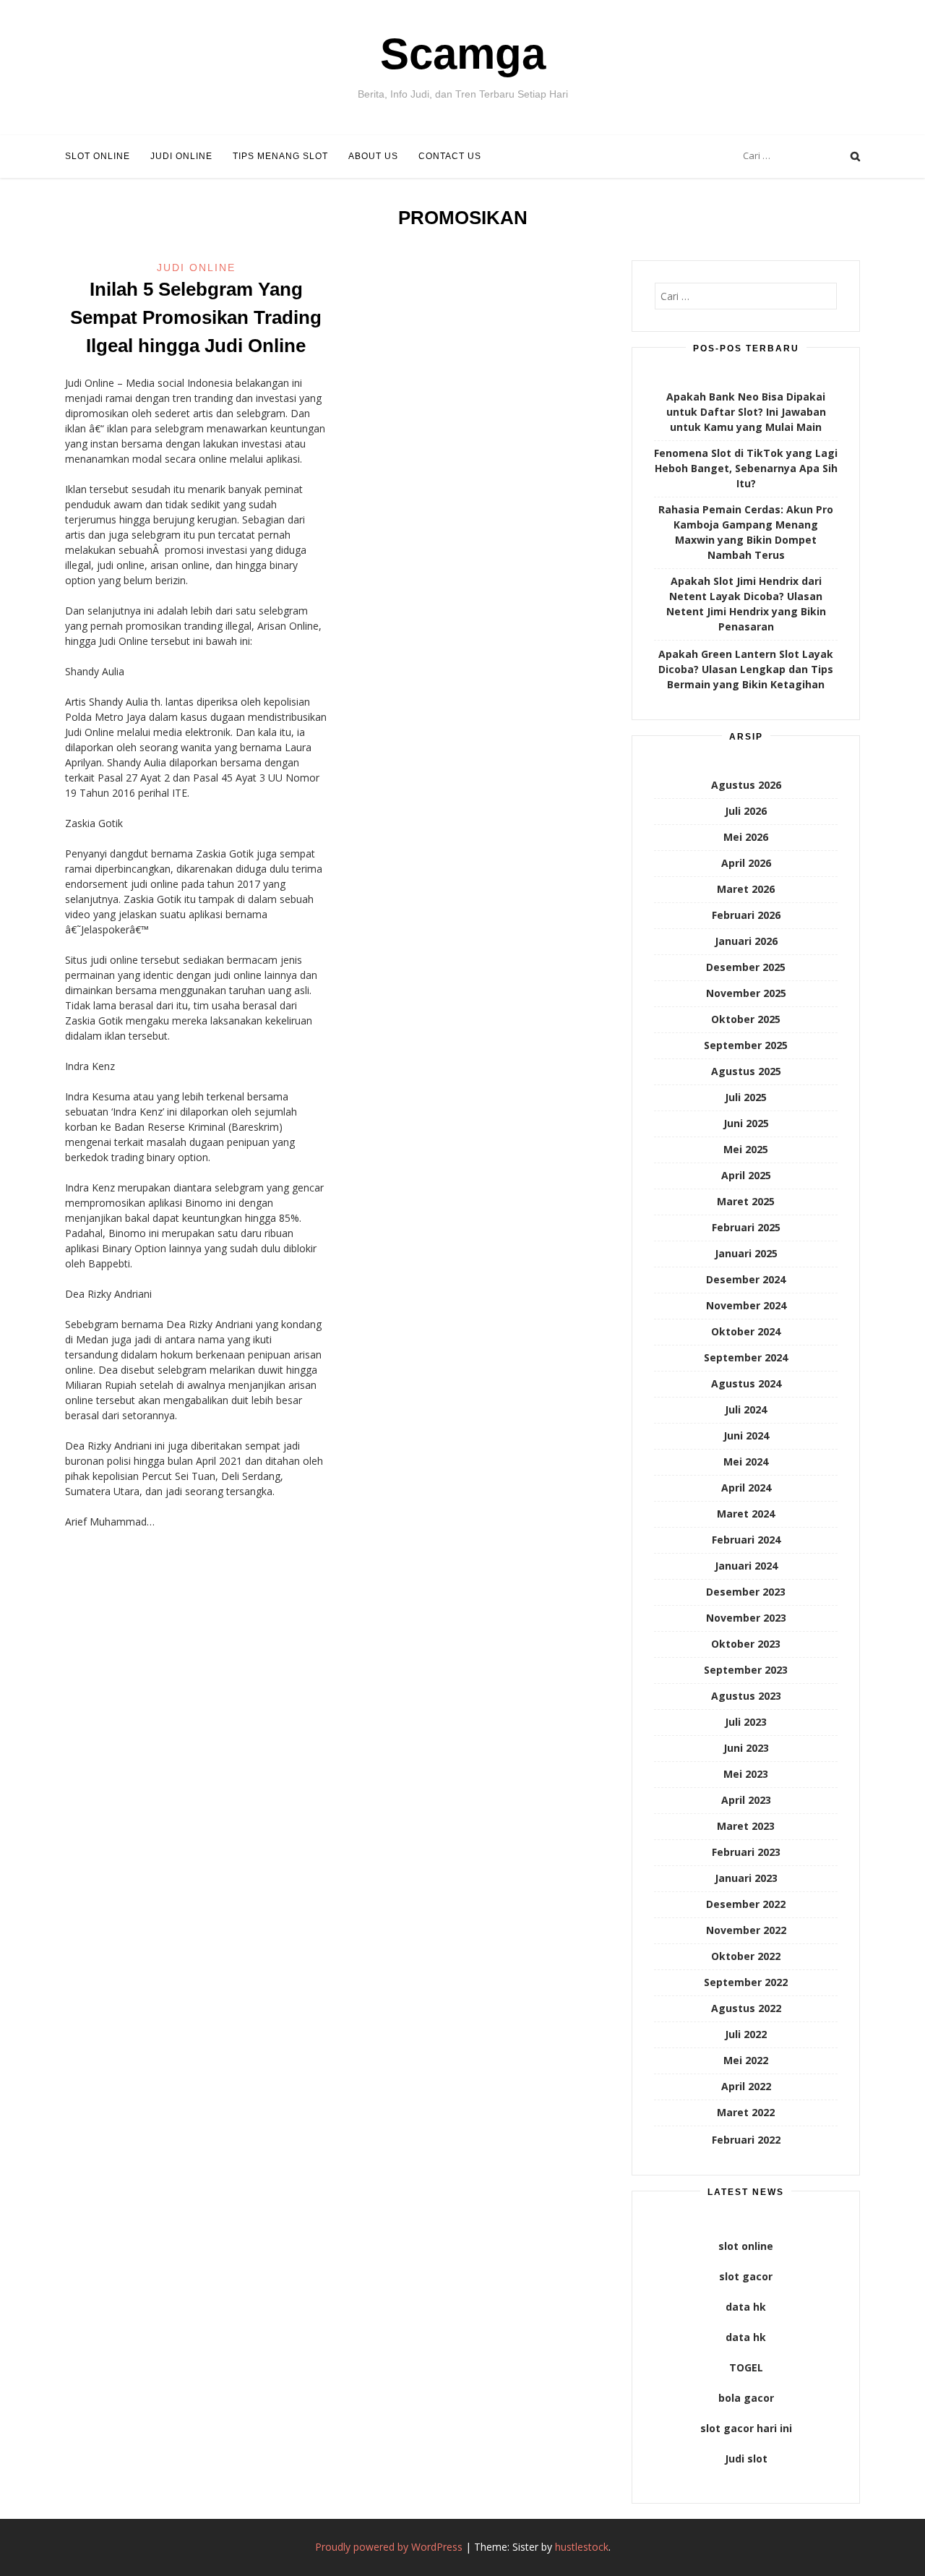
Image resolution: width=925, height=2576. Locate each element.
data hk (746, 2307)
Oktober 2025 (746, 1019)
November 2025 (746, 993)
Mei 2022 (746, 2060)
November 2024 (746, 1305)
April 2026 (746, 863)
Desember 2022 (746, 1904)
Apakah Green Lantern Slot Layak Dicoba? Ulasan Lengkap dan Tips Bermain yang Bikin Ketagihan (746, 669)
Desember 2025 (746, 967)
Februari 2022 (746, 2140)
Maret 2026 (746, 889)
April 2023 (746, 1800)
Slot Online (98, 156)
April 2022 (746, 2086)
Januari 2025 (746, 1253)
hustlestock (582, 2547)
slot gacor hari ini (746, 2428)
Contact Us (450, 156)
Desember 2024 (746, 1279)
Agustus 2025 (746, 1071)
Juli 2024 (746, 1409)
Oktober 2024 (746, 1331)
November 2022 (746, 1930)
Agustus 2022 (746, 2008)
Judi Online (181, 156)
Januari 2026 (746, 941)
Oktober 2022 (746, 1956)
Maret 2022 (746, 2112)
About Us (373, 156)
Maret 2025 (746, 1201)
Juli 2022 (746, 2034)
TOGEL (746, 2367)
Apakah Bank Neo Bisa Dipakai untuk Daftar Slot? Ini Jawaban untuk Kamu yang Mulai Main (746, 412)
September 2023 (746, 1670)
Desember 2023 (746, 1592)
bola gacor (746, 2398)
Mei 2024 (746, 1462)
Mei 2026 (746, 837)
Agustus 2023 (746, 1696)
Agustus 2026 (746, 785)
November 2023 (746, 1618)
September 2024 (746, 1357)
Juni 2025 (746, 1123)
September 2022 (746, 1982)
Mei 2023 (746, 1774)
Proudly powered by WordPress (389, 2547)
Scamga (463, 54)
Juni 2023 (746, 1748)
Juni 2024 (746, 1435)
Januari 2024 (746, 1566)
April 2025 (746, 1175)
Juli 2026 (746, 811)
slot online (746, 2246)
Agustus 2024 (746, 1383)
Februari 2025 (746, 1227)
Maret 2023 (746, 1826)
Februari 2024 (746, 1540)
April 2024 (746, 1488)
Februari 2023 (746, 1852)
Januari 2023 (746, 1878)
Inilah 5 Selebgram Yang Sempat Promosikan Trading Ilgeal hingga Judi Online (196, 317)
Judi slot (746, 2459)
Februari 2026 (746, 915)
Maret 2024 (746, 1514)
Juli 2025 (746, 1097)
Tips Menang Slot (280, 156)
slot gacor (746, 2276)
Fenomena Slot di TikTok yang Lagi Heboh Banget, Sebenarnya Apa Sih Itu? (746, 468)
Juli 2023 (746, 1722)
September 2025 (746, 1045)
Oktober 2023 (746, 1644)
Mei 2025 (746, 1149)
